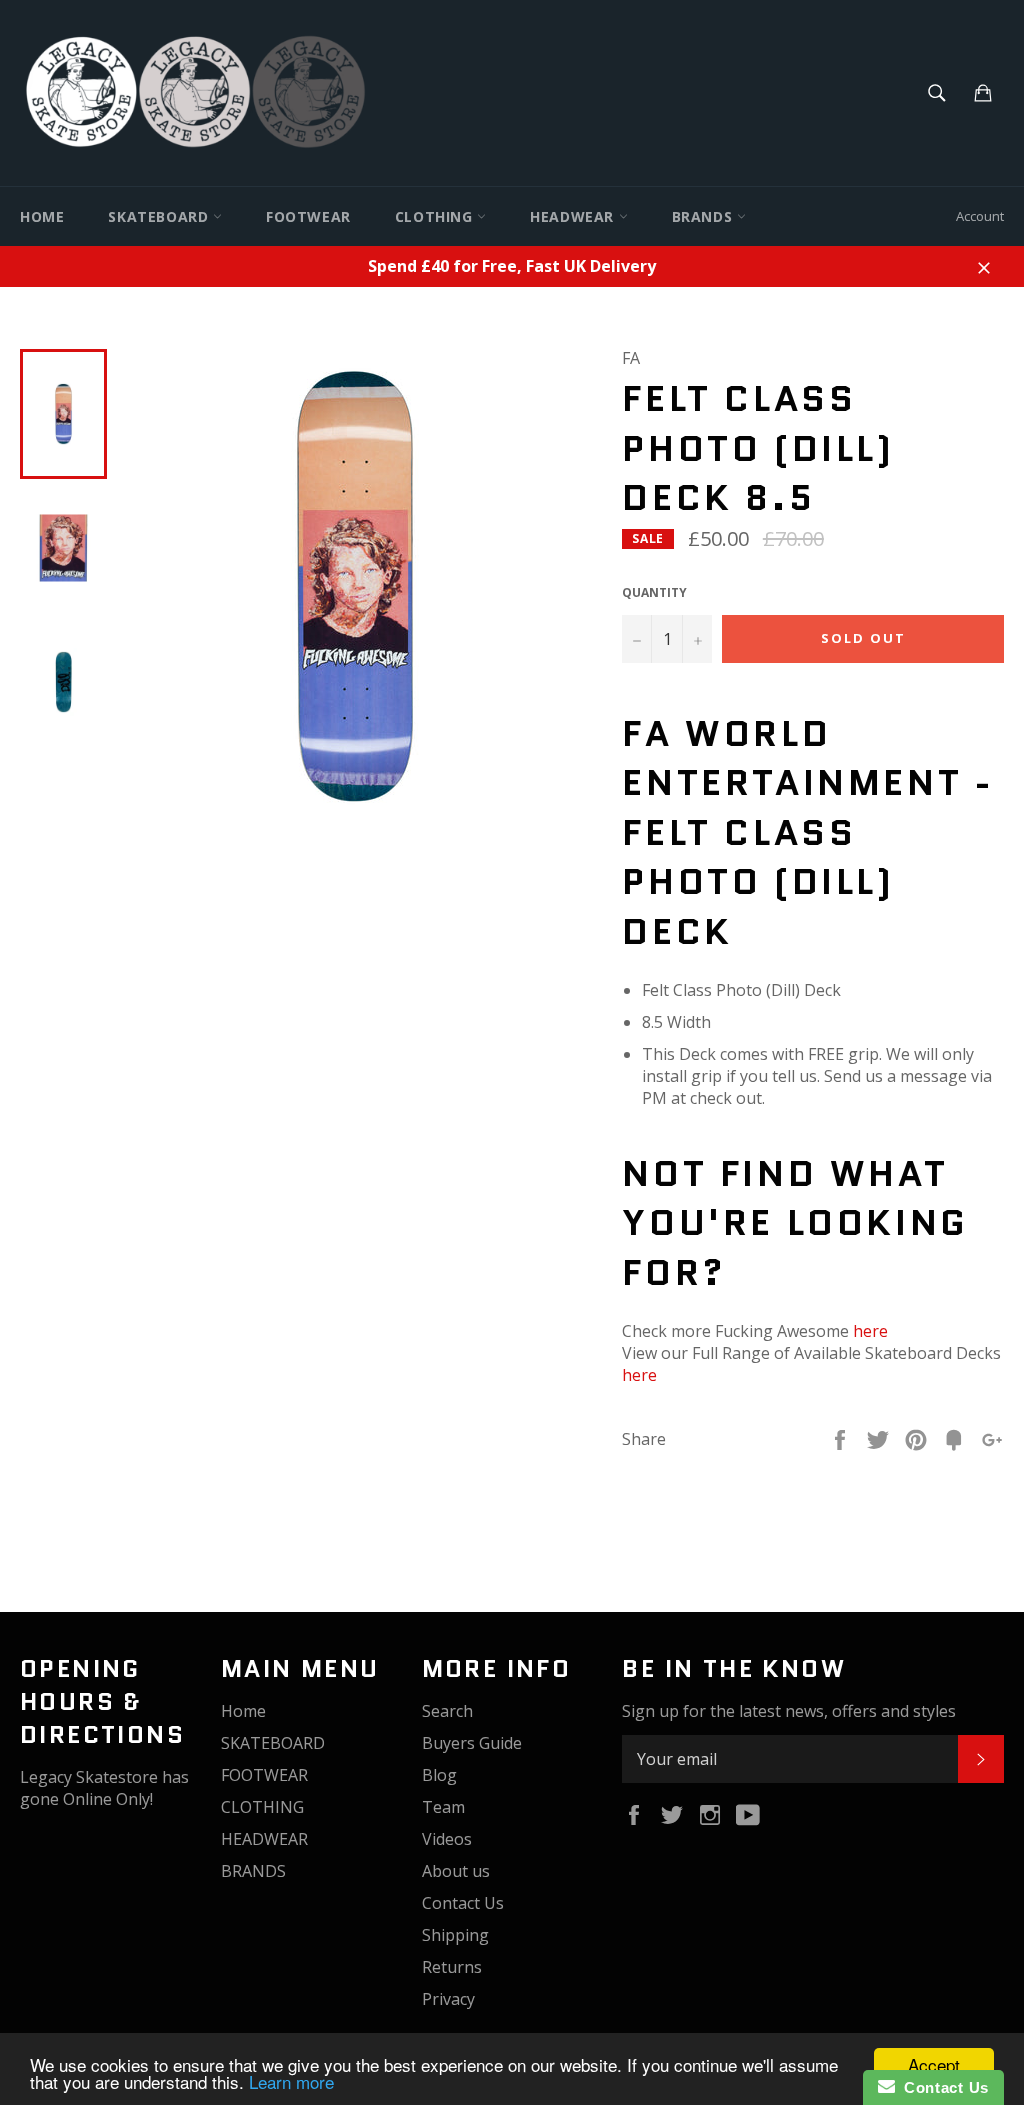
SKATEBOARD (160, 216)
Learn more (291, 2081)
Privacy (448, 1999)
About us (456, 1871)
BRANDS (704, 216)
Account (980, 216)
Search (447, 1711)
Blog (439, 1775)
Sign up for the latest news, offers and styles (789, 1711)
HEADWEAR (574, 216)
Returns (452, 1967)
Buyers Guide (472, 1743)
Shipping (455, 1935)
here (870, 1331)
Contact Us (463, 1903)
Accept (934, 2064)
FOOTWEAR (308, 216)
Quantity (654, 593)
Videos (447, 1839)
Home (42, 216)
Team (443, 1807)
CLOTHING (436, 216)
